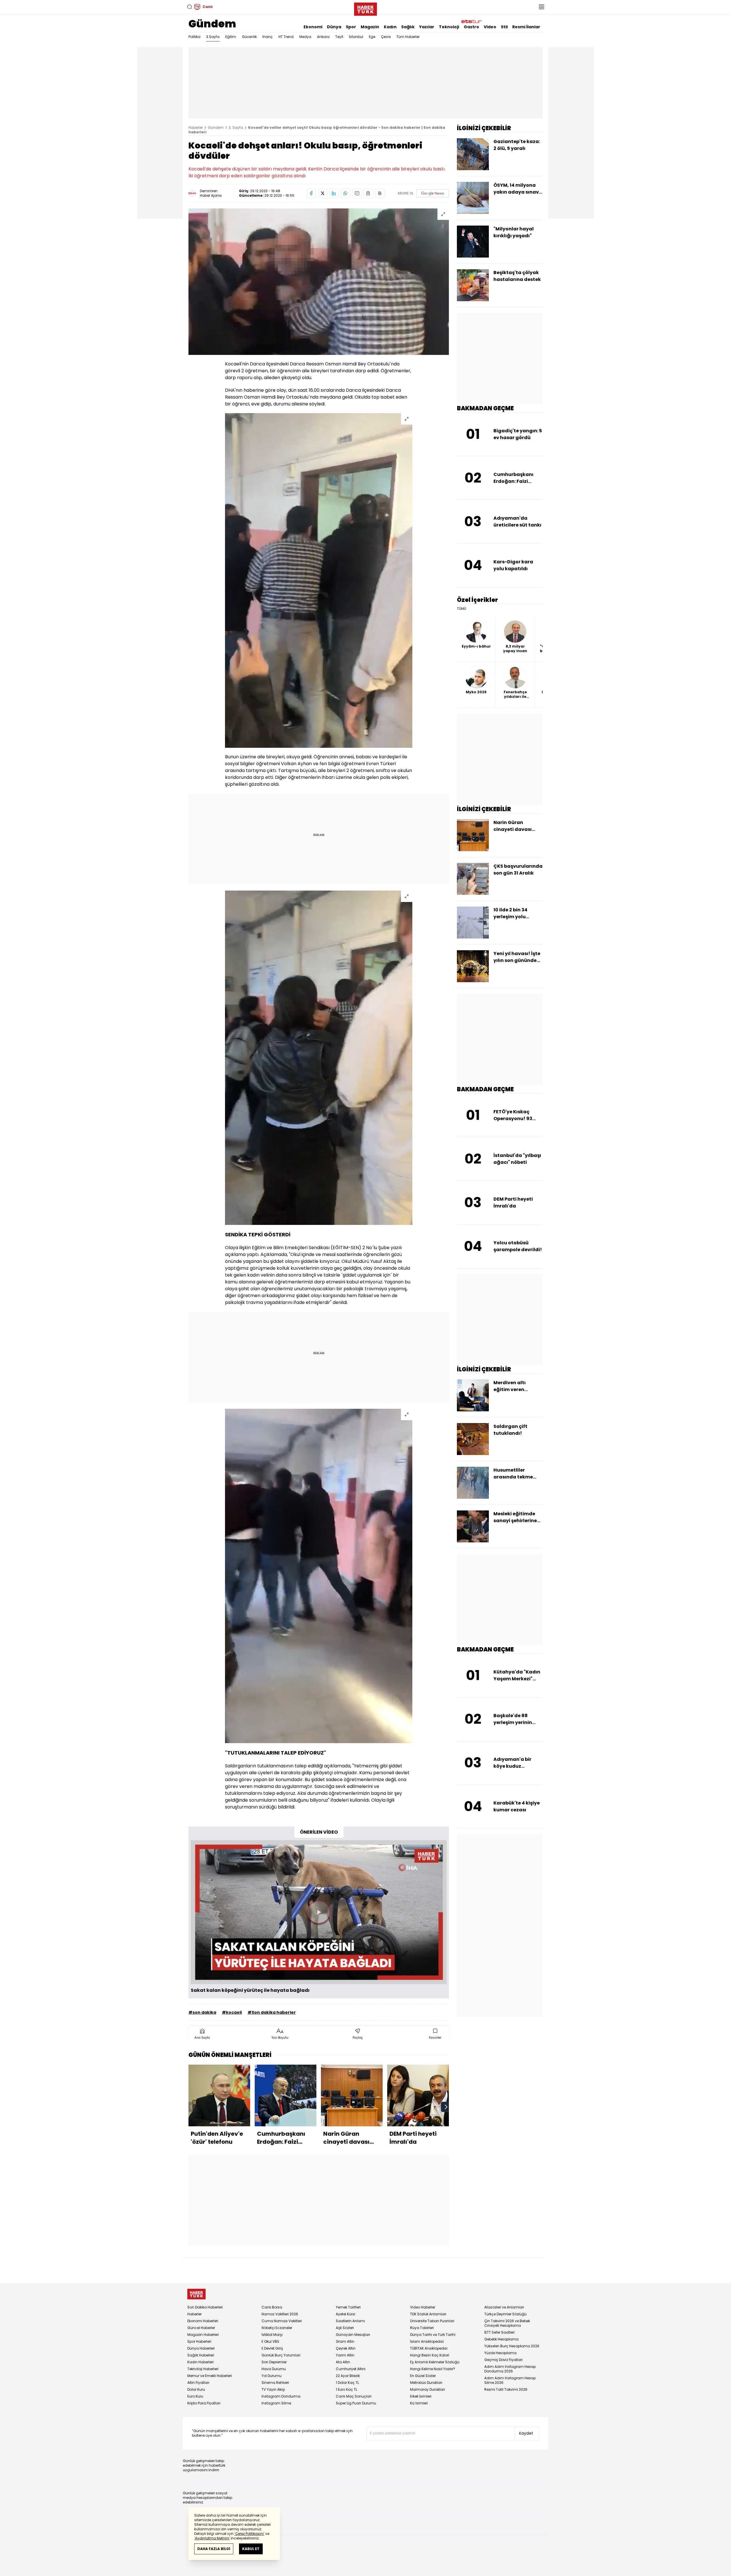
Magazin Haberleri (203, 2335)
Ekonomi (313, 27)
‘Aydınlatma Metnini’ (212, 2538)
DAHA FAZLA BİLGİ (214, 2549)
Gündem (212, 24)
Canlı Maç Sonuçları (354, 2396)
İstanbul (356, 37)
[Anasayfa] (196, 2294)
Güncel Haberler (201, 2328)
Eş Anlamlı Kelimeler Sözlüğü (435, 2362)
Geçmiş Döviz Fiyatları (503, 2360)
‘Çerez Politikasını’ (249, 2534)
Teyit (339, 37)
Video (490, 27)
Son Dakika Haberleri (205, 2307)
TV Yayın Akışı (273, 2389)
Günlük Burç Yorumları (281, 2355)
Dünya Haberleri (201, 2348)
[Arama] (190, 7)
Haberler (196, 127)
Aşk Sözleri (345, 2328)
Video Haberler (423, 2307)
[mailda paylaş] (357, 193)
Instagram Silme (276, 2403)
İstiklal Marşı (272, 2335)
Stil (504, 27)
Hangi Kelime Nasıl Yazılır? (433, 2369)
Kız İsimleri (419, 2403)
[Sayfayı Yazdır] (368, 193)
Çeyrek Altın (346, 2348)
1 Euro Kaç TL (347, 2389)
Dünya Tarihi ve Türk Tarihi (433, 2335)
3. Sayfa (236, 127)
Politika (194, 37)
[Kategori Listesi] (541, 7)
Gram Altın (345, 2341)
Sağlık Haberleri (201, 2355)
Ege (372, 37)
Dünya (334, 27)
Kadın (390, 27)
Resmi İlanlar (526, 27)
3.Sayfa (213, 37)
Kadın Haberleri (200, 2362)
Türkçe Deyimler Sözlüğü (505, 2314)
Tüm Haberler (408, 37)
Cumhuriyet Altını (351, 2369)
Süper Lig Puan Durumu (356, 2403)
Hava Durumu (274, 2369)
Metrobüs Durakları (426, 2383)
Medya (305, 37)
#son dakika (202, 2012)
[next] (446, 2107)
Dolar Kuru (196, 2389)
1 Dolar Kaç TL (347, 2383)
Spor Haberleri (199, 2341)
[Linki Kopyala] (380, 193)
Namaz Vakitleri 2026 (280, 2314)
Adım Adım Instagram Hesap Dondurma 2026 (510, 2369)
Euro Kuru (195, 2396)
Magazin (370, 27)
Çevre (386, 37)
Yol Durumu (272, 2376)
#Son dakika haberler (272, 2012)
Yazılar (427, 27)
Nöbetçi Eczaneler (277, 2328)
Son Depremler (274, 2362)
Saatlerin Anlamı (350, 2321)
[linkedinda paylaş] (334, 193)
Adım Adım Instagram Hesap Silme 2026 (510, 2380)
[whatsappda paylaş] (346, 193)
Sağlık (408, 27)
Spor (351, 27)
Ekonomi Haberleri (203, 2321)
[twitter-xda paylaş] (323, 193)
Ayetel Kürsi (346, 2314)
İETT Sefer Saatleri (499, 2332)
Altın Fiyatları (198, 2383)
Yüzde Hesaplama (500, 2353)
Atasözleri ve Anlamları (504, 2307)
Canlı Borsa (272, 2307)
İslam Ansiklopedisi (427, 2341)
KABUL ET (251, 2549)
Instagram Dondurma (281, 2396)
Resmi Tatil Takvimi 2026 (506, 2389)
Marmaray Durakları (427, 2389)
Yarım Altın (345, 2355)
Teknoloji (449, 27)
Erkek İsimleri (421, 2396)
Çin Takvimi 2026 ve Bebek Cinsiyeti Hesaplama (507, 2323)
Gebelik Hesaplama (501, 2339)
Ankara (323, 37)
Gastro (471, 27)
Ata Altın (343, 2362)
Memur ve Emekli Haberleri (210, 2376)
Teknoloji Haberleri (203, 2369)
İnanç (268, 37)
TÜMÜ (462, 609)
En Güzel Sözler (423, 2376)
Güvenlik (249, 37)
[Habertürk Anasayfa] (365, 8)
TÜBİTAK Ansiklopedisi (429, 2348)
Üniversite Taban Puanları (432, 2321)
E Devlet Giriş (272, 2348)
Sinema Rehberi (275, 2383)
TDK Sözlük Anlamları (428, 2314)
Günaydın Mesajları (353, 2335)
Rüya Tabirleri (422, 2328)
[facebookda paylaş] (311, 193)
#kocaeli (232, 2012)
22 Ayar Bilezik (348, 2376)
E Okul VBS (270, 2341)
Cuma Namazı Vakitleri (282, 2321)
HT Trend (286, 37)
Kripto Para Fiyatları (204, 2403)
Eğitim (231, 37)
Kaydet (526, 2433)
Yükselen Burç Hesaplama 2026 (512, 2346)
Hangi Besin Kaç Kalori (430, 2355)
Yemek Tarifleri (348, 2307)
